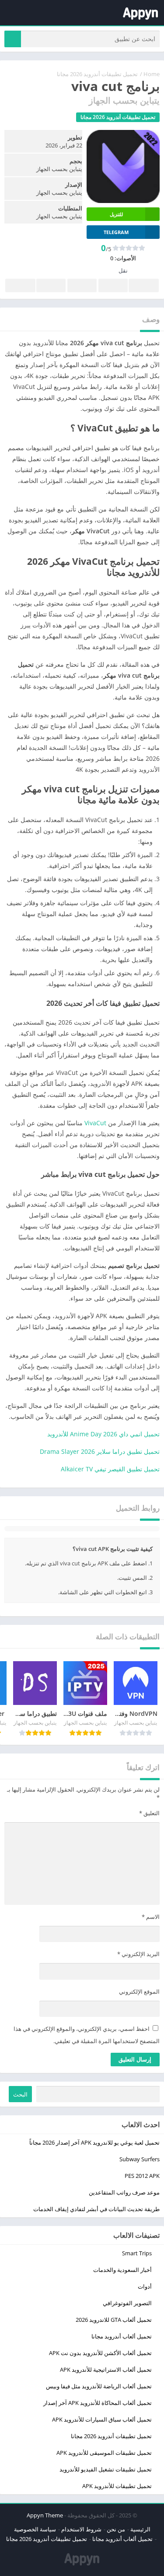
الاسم (151, 1917)
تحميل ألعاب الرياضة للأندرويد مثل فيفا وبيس (99, 2386)
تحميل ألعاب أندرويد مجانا (122, 2336)
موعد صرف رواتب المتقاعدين (124, 2192)
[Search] (13, 39)
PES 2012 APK (142, 2176)
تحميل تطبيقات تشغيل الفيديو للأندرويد (106, 2469)
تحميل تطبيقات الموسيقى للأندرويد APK (104, 2453)
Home (152, 74)
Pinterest (82, 285)
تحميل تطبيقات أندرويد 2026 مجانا (97, 74)
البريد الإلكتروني (138, 1954)
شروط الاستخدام (81, 2529)
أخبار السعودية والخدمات (122, 2270)
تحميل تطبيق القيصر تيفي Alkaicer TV (110, 1469)
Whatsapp (20, 285)
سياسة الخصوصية (35, 2529)
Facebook (144, 285)
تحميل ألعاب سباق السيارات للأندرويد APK (102, 2419)
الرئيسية (140, 2529)
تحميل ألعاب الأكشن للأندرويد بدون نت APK (100, 2353)
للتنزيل (116, 214)
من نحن (116, 2529)
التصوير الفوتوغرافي (127, 2303)
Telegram (51, 285)
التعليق (149, 1813)
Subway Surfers (140, 2159)
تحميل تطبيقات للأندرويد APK (117, 2486)
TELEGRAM (116, 232)
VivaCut (95, 1123)
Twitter (113, 285)
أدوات (145, 2286)
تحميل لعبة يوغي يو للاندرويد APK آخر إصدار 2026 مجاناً (94, 2142)
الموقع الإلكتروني (139, 1991)
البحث (20, 2094)
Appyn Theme (45, 2515)
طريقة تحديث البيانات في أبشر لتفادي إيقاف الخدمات (96, 2209)
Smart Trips (137, 2253)
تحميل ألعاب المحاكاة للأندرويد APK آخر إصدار (98, 2403)
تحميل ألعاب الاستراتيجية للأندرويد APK (106, 2369)
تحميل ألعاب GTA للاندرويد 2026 (114, 2320)
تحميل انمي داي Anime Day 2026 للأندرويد (103, 1434)
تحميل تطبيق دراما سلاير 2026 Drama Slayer (100, 1451)
